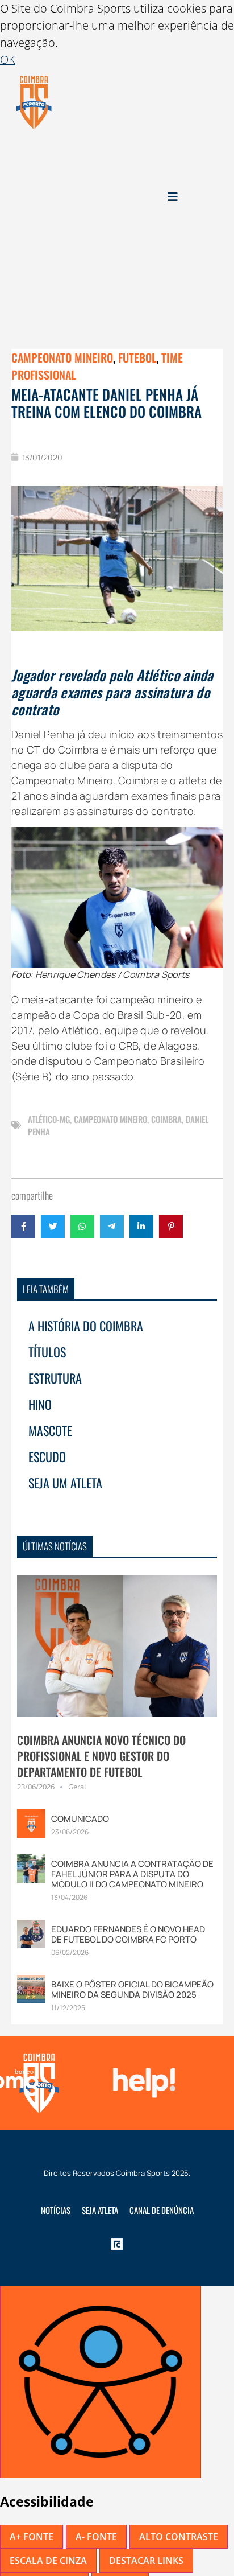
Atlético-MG (49, 1119)
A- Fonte (96, 2537)
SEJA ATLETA (100, 2210)
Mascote (50, 1430)
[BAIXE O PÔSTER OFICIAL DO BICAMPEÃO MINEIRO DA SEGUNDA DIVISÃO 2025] (31, 1988)
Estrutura (55, 1378)
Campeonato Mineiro (62, 357)
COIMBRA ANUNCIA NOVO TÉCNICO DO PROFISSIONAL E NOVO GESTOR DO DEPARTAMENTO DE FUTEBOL (101, 1756)
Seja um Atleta (65, 1483)
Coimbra (166, 1119)
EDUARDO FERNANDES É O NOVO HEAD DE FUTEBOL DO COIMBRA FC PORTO (128, 1934)
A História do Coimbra (86, 1326)
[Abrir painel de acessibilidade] (101, 2382)
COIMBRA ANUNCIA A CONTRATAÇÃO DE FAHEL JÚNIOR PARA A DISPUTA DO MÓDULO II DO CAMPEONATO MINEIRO (132, 1874)
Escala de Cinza (48, 2561)
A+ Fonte (32, 2537)
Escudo (47, 1456)
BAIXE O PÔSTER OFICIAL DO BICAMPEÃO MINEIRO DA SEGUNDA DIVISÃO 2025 (132, 1989)
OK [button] (8, 59)
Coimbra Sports (143, 2173)
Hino (40, 1404)
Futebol (137, 357)
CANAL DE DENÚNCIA (162, 2210)
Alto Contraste (179, 2537)
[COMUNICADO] (31, 1823)
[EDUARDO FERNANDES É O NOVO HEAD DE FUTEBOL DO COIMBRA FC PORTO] (31, 1933)
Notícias (56, 2210)
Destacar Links (146, 2561)
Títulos (47, 1352)
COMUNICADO (80, 1819)
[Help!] (141, 2083)
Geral (77, 1787)
